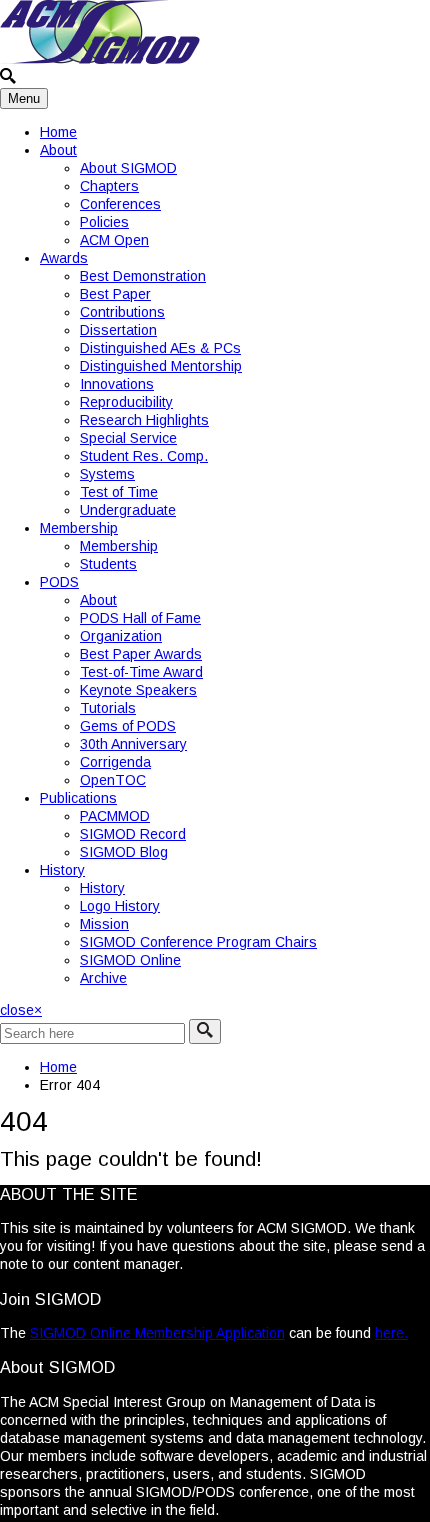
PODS (59, 582)
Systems (107, 474)
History (62, 870)
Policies (104, 222)
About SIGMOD (128, 168)
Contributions (122, 312)
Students (108, 564)
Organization (121, 636)
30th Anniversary (133, 744)
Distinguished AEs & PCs (160, 348)
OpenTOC (113, 780)
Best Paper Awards (141, 654)
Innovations (117, 384)
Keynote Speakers (138, 690)
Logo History (120, 906)
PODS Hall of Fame (140, 618)
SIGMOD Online (130, 960)
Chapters (109, 186)
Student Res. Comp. (144, 456)
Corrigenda (115, 762)
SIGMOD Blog (124, 852)
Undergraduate (128, 510)
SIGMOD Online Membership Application (157, 1333)
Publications (78, 798)
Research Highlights (144, 420)
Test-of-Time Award (141, 672)
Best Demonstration (143, 276)
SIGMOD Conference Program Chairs (198, 942)
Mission (104, 924)
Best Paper (115, 294)
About (58, 150)
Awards (64, 258)
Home (58, 132)
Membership (79, 528)
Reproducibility (126, 402)
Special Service (128, 438)
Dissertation (118, 330)
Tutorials (108, 708)
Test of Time (119, 492)
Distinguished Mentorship (161, 366)
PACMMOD (115, 816)
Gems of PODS (128, 726)
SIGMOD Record (133, 834)
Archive (103, 978)
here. (391, 1333)
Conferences (120, 204)
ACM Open (114, 240)
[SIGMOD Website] (100, 59)
